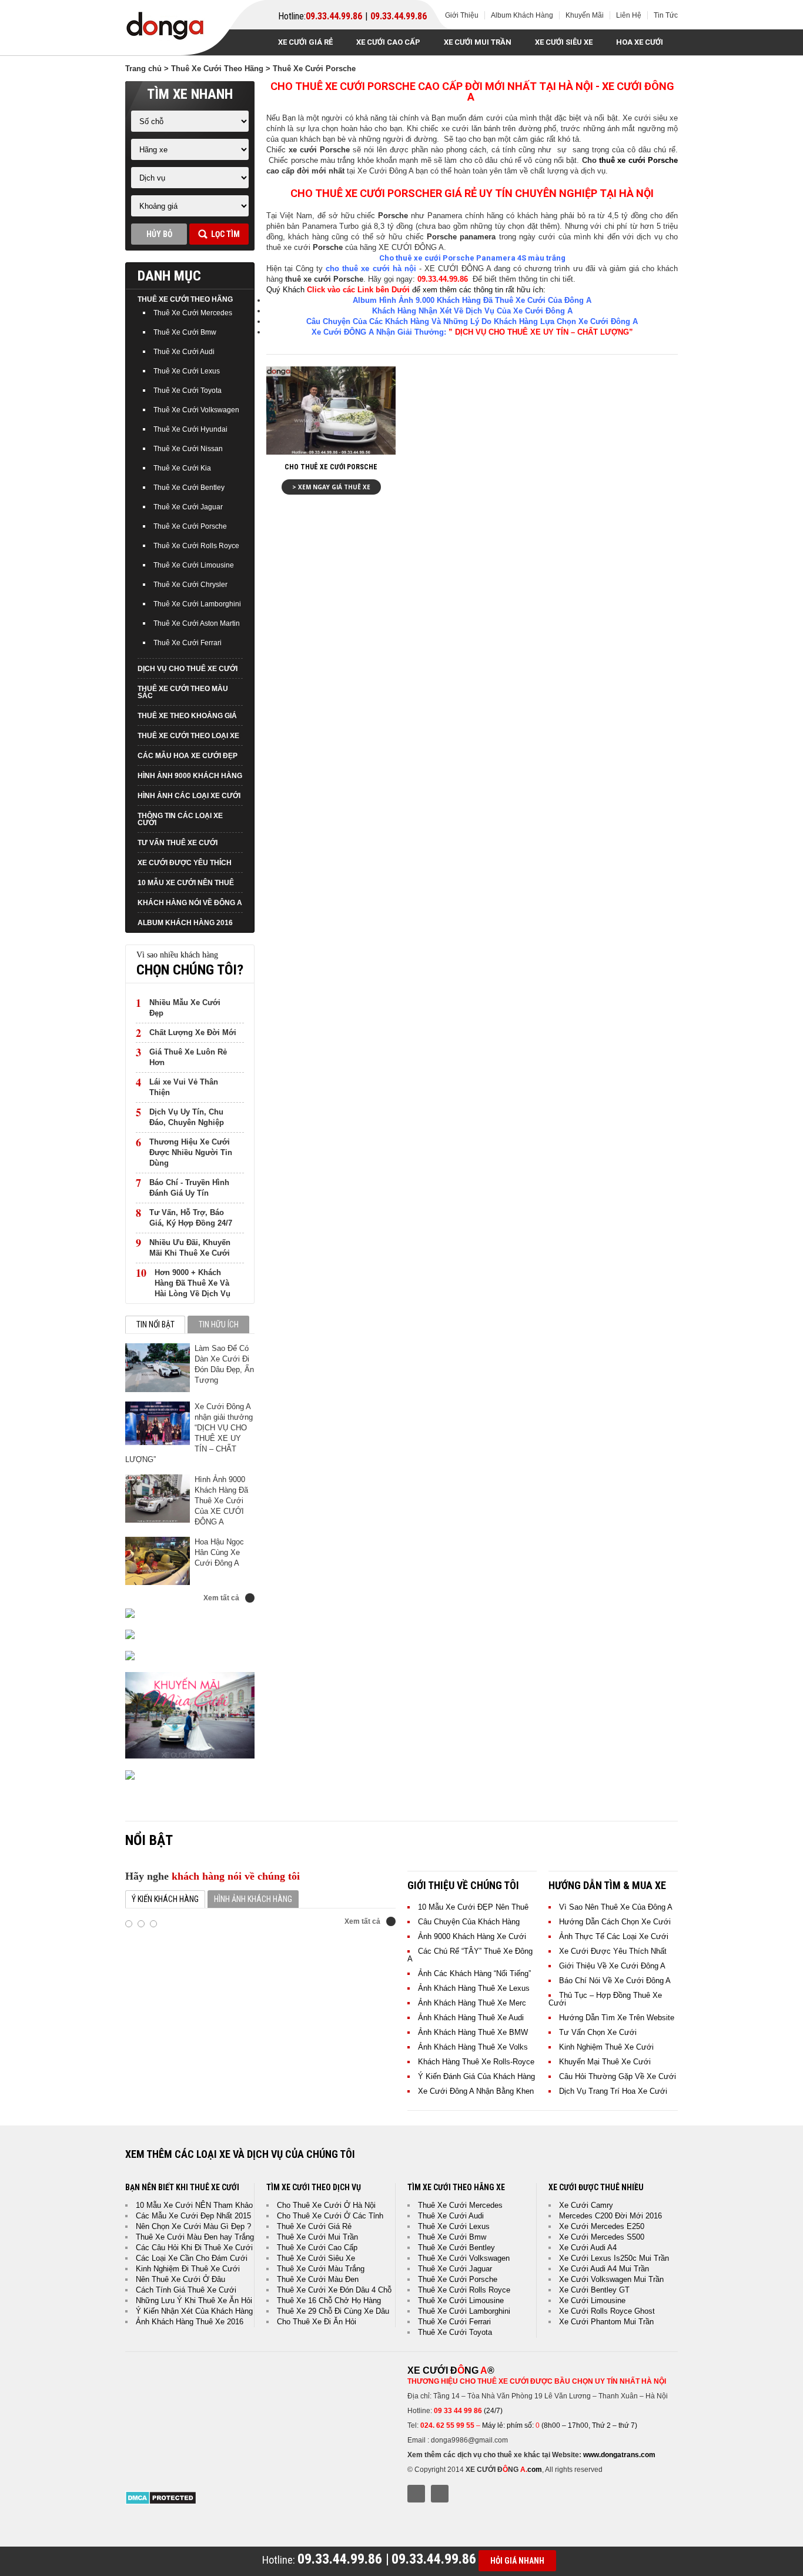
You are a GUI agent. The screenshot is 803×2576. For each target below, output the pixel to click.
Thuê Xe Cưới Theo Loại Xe (188, 736)
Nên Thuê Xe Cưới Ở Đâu (180, 2279)
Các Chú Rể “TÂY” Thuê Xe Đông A (470, 1955)
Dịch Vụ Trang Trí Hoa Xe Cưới (613, 2091)
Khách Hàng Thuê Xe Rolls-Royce (476, 2062)
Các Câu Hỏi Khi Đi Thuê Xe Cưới (194, 2248)
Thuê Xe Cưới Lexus (187, 371)
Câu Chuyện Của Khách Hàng (469, 1922)
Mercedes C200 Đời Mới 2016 (610, 2216)
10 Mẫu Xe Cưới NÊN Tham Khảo (194, 2205)
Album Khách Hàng (522, 15)
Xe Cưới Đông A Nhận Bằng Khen (476, 2091)
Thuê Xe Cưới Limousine (194, 565)
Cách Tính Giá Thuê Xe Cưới (186, 2290)
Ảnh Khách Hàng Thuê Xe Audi (471, 2018)
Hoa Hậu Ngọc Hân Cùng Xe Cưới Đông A (219, 1552)
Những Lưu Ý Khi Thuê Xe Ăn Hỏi (194, 2300)
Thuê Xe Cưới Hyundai (190, 429)
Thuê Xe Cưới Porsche (190, 526)
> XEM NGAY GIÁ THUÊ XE (331, 487)
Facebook (416, 2494)
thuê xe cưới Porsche (638, 160)
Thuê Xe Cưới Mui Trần (317, 2237)
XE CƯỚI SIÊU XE (564, 42)
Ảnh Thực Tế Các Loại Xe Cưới (614, 1936)
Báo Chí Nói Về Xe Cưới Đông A (615, 1981)
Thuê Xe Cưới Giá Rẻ (314, 2226)
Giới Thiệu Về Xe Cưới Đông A (612, 1966)
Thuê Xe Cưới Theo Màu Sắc (183, 692)
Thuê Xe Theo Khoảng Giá (187, 716)
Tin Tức (666, 15)
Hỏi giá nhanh (517, 2561)
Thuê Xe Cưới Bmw (185, 332)
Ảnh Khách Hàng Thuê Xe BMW (473, 2032)
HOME (249, 42)
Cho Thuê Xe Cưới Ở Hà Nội (326, 2205)
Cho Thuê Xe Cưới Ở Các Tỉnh (330, 2216)
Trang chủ (143, 69)
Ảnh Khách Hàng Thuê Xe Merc (472, 2003)
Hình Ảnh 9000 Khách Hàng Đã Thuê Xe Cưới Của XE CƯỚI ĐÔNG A (221, 1501)
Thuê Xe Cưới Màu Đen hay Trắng (195, 2237)
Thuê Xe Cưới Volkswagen (196, 410)
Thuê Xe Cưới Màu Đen (318, 2279)
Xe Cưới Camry (586, 2205)
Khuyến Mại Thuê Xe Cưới (605, 2062)
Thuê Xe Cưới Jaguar (188, 507)
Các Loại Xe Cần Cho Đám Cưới (192, 2258)
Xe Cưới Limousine (592, 2300)
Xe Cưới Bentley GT (594, 2290)
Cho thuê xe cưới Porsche (331, 467)
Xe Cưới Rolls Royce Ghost (607, 2311)
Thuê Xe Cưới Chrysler (190, 585)
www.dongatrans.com (619, 2455)
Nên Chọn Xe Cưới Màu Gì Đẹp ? (193, 2226)
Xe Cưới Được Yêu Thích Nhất (613, 1951)
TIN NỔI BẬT (155, 1324)
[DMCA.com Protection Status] (161, 2502)
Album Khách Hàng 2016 (185, 923)
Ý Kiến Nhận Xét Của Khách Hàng (194, 2311)
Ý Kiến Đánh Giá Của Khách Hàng (476, 2076)
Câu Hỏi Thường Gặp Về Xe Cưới (618, 2076)
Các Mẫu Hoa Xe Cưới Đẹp (188, 756)
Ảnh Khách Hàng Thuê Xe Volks (473, 2047)
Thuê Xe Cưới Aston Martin (197, 623)
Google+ (440, 2494)
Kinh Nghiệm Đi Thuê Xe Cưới (188, 2269)
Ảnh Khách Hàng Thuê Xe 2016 (190, 2322)
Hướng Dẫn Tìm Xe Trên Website (617, 2018)
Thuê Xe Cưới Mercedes (193, 313)
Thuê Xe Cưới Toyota (188, 391)
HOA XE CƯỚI (640, 42)
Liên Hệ (629, 15)
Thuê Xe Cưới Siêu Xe (316, 2258)
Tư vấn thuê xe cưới (178, 843)
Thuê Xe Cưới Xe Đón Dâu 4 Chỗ (334, 2290)
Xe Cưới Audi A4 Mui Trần (604, 2269)
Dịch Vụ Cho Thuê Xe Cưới (188, 669)
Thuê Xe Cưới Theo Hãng (217, 69)
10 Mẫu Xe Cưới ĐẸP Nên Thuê (473, 1907)
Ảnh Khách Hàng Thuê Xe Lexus (474, 1988)
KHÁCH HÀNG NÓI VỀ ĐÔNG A (190, 903)
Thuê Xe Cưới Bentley (189, 488)
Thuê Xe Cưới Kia (182, 468)
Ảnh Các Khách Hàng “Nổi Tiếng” (474, 1973)
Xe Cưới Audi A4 (588, 2248)
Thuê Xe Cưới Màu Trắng (321, 2269)
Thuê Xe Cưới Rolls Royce (196, 546)
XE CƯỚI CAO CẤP (388, 42)
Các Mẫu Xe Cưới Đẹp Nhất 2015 (193, 2216)
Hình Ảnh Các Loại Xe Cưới (189, 796)
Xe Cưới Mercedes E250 (602, 2226)
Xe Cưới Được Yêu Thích (185, 863)
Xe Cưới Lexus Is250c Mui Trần (614, 2258)
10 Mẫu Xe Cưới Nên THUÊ (186, 883)
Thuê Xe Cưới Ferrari (188, 643)
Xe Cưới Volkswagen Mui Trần (611, 2279)
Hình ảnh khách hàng (253, 1899)
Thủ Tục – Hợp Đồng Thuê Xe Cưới (605, 1999)
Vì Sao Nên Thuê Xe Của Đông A (616, 1907)
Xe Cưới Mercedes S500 (602, 2237)
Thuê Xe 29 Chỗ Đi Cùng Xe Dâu (333, 2311)
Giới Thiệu (462, 15)
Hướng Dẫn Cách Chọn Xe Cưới (615, 1922)
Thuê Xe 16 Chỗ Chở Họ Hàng (329, 2300)
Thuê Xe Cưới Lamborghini (197, 604)
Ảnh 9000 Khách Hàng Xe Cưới (472, 1936)
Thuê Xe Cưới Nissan (188, 449)
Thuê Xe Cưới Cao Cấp (317, 2248)
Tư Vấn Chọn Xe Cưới (598, 2032)
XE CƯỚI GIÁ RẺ (305, 42)
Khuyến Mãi (585, 15)
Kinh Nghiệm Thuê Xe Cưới (606, 2047)
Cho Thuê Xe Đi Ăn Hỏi (317, 2322)
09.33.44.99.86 (334, 16)
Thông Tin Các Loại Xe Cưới (180, 819)
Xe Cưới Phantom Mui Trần (606, 2322)
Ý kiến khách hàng (165, 1899)
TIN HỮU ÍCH (219, 1324)
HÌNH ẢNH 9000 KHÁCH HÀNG (190, 776)
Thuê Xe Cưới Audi (184, 352)
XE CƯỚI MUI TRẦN (478, 42)
